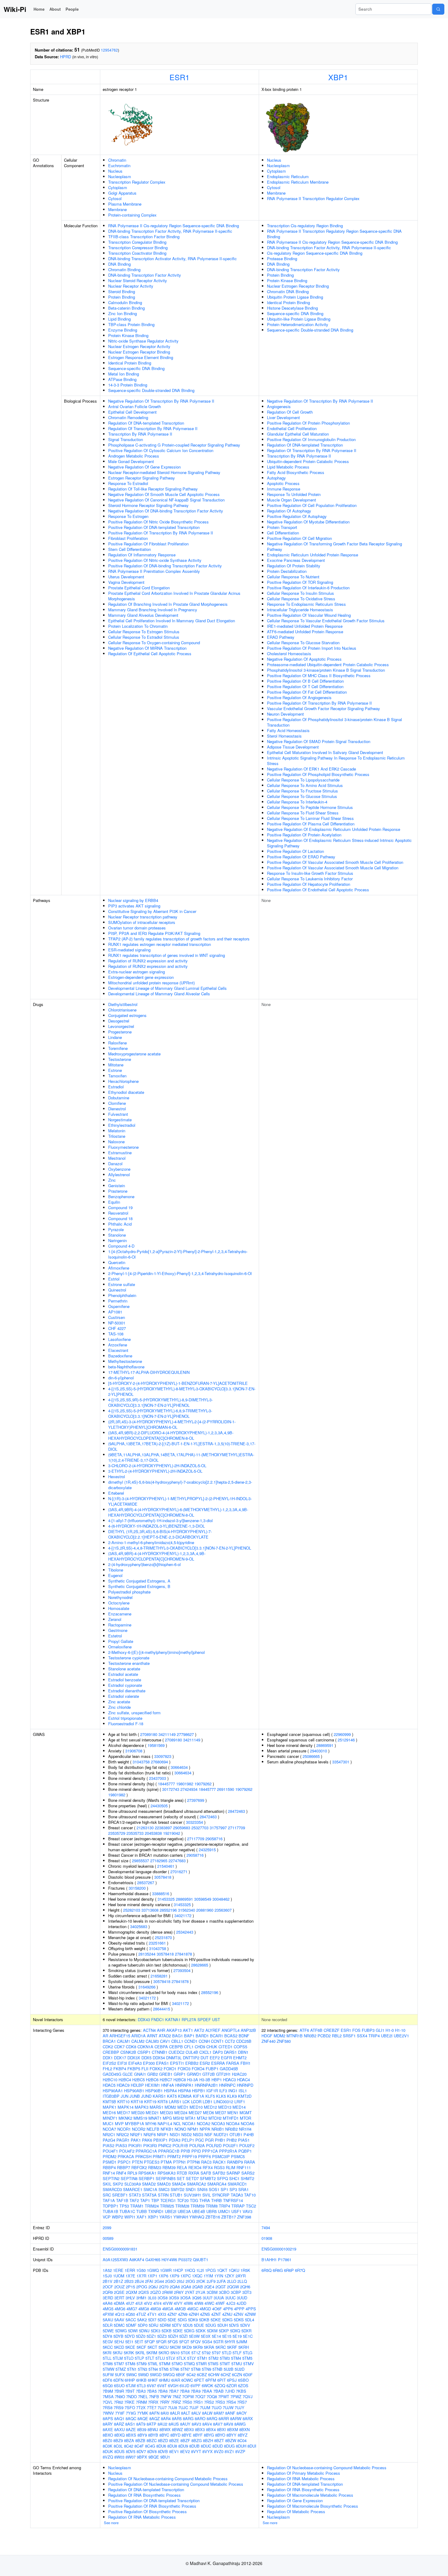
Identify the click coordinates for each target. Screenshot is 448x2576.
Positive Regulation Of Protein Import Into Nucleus (312, 648)
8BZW (231, 2440)
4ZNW (250, 2314)
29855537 (140, 1861)
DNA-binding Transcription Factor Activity (145, 275)
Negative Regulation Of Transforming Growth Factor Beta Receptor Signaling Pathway (334, 546)
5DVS (234, 2325)
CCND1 (191, 2041)
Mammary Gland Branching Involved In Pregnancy (153, 610)
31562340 (187, 1910)
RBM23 (155, 2167)
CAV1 (165, 2041)
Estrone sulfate (122, 1284)
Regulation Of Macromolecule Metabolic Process (310, 2495)
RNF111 (244, 2167)
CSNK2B (128, 2052)
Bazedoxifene (120, 1356)
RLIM (231, 2167)
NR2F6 (150, 2134)
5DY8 (107, 2336)
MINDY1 (110, 2118)
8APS (108, 2418)
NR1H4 (245, 2129)
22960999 (342, 1734)
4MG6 (120, 2309)
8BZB (140, 2440)
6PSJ (232, 2380)
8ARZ (119, 2424)
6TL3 (141, 2386)
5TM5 (247, 2358)
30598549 (203, 1899)
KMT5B (109, 2102)
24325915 (207, 1850)
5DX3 (156, 2331)
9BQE (154, 2457)
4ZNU (227, 2314)
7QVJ (248, 2396)
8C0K (108, 2446)
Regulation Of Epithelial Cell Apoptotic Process (150, 654)
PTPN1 (180, 2162)
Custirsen (117, 1317)
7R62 (119, 2402)
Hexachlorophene (123, 1081)
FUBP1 (212, 2069)
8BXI (221, 2429)
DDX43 (144, 2019)
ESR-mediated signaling (129, 950)
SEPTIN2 (111, 2178)
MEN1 (233, 2113)
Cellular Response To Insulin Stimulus (300, 593)
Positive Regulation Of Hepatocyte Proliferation (309, 884)
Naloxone (116, 1142)
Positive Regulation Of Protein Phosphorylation (308, 423)
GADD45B (229, 2069)
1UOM (119, 2276)
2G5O (170, 2281)
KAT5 (172, 2096)
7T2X (141, 2407)
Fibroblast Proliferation (128, 538)
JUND (146, 2096)
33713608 (150, 1910)
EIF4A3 (135, 2063)
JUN (124, 2096)
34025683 (139, 1926)
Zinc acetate (119, 1702)
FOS (356, 2030)
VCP (107, 2217)
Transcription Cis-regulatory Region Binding (305, 226)
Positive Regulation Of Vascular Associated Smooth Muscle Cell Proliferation (335, 862)
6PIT (222, 2380)
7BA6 (163, 2391)
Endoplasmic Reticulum (288, 176)
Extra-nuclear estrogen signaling (137, 972)
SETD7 (192, 2178)
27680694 (159, 1762)
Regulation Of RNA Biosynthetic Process (144, 2495)
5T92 (206, 2353)
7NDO (132, 2396)
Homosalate (119, 1608)
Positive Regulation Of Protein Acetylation (304, 835)
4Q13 (120, 2314)
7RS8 (108, 2407)
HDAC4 (244, 2080)
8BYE (187, 2435)
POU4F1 (110, 2151)
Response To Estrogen (128, 516)
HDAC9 (123, 2085)
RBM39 (169, 2167)
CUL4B (192, 2052)
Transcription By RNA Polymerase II (140, 434)
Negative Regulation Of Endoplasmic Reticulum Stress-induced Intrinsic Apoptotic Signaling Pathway (339, 843)
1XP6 (163, 2276)
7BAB (219, 2391)
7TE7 (152, 2407)
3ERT (119, 2298)
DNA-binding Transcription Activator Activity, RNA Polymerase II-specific (172, 259)
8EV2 (185, 2451)
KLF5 (210, 2096)
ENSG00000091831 (120, 2249)
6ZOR (232, 2386)
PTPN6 (194, 2162)
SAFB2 (219, 2173)
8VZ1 (229, 2451)
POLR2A (197, 2145)
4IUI (139, 2303)
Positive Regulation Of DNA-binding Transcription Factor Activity (165, 566)
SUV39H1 (192, 2195)
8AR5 (177, 2418)
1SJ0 (107, 2276)
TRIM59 (197, 2206)
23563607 (223, 1910)
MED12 (210, 2107)
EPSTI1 (177, 2063)
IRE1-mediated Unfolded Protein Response (305, 626)
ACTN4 (149, 2030)
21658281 (159, 1976)
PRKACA (126, 2156)
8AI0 (165, 2413)
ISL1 (243, 2091)
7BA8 (185, 2391)
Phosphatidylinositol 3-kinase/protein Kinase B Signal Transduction (326, 670)
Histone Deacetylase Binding (292, 308)
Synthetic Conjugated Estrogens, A (139, 1581)
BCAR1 (217, 2036)
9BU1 (165, 2457)
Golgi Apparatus (122, 193)
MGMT (246, 2113)
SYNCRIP (221, 2195)
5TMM (165, 2364)
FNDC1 (158, 2019)
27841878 (183, 1954)
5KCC (108, 2347)
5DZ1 (151, 2336)
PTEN (137, 2162)
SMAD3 (164, 2184)
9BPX (142, 2457)
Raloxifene (117, 1043)
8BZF (185, 2440)
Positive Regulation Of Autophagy (297, 516)
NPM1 (193, 2129)
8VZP (240, 2451)
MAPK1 (110, 2107)
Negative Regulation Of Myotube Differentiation (308, 522)
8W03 (119, 2457)
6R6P (289, 2270)
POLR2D (214, 2145)
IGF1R (212, 2091)
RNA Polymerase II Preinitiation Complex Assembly (154, 571)
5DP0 (143, 2325)
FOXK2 (156, 2069)
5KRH (244, 2347)
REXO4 (195, 2167)
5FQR (161, 2342)
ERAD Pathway (281, 637)
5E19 (237, 2336)
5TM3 (225, 2358)
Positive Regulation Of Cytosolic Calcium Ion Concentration (161, 450)
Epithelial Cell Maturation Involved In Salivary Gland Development (325, 752)
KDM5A (185, 2096)
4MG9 (156, 2309)
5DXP (224, 2331)
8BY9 (142, 2435)
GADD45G (112, 2074)
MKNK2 (125, 2118)
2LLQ (242, 2281)
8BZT (219, 2440)
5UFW (108, 2375)
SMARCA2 (196, 2184)
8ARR (224, 2418)
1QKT (222, 2270)
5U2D (240, 2369)
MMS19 (140, 2118)
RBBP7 (124, 2167)
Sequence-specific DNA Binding (136, 368)
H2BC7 (166, 2080)
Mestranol (117, 1158)
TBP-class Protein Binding (131, 324)
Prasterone (118, 1191)
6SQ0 (108, 2386)
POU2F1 (230, 2145)
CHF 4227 (117, 1328)
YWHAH (181, 2217)
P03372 (185, 2260)
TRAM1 (137, 2206)
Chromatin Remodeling (128, 417)
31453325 (166, 1899)
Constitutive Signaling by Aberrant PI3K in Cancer (152, 911)
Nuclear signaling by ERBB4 (133, 900)
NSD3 (198, 2134)
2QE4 (209, 2287)
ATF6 (304, 2030)
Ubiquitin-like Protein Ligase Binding (299, 319)
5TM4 (236, 2358)
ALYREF (213, 2030)
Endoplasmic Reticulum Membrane (298, 182)
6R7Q (300, 2270)
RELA (182, 2167)
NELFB (153, 2129)
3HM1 (141, 2298)
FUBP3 (368, 2030)
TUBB (142, 2211)
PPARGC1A (146, 2151)
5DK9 (193, 2320)
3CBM (212, 2292)
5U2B (229, 2369)
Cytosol (115, 198)
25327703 (200, 1828)
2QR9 (108, 2292)
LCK (186, 2102)
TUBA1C (127, 2211)
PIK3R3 (150, 2145)
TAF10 (250, 2195)
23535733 (135, 1833)
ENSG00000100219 (279, 2249)
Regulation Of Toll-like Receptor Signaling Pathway (153, 489)
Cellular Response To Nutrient (293, 577)
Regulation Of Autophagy (289, 511)
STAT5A (149, 2195)
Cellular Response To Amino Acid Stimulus (305, 785)
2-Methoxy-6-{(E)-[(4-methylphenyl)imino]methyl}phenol (156, 1652)
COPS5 (240, 2047)
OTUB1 (236, 2134)
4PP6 (228, 2309)
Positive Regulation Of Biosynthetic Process (148, 2511)
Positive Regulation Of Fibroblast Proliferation (148, 544)
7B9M (108, 2391)
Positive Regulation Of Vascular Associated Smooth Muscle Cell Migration (333, 868)
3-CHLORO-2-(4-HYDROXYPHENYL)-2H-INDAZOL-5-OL (157, 1466)
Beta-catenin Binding (126, 308)
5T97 (216, 2353)
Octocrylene (119, 1603)
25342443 (185, 1932)
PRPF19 (189, 2156)
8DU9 (183, 2446)
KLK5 (221, 2096)
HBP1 (217, 2080)
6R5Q (267, 2270)
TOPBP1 (110, 2206)
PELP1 (188, 2140)
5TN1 (132, 2369)
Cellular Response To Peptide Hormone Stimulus (310, 807)
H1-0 (390, 2030)
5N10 (175, 2353)
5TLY (192, 2358)
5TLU (160, 2358)
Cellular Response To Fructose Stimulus (302, 791)
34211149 (167, 1734)
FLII (145, 2069)
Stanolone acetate (124, 1669)
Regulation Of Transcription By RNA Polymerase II (153, 428)
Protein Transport (282, 527)
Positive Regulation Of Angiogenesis (299, 697)
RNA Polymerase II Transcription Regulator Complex (313, 198)
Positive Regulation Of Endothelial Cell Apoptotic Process (318, 890)
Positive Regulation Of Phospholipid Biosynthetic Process (318, 774)
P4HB (249, 2134)
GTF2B (209, 2074)
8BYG (209, 2435)
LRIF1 (240, 2102)
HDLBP (137, 2085)
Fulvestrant (118, 1114)
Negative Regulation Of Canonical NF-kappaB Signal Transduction (166, 500)
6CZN (237, 2375)
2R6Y (179, 2292)
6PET (199, 2380)
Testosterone (120, 1059)
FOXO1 (170, 2069)
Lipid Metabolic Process (288, 467)
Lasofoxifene (119, 1339)
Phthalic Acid (120, 1224)
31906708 (134, 1751)
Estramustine (120, 1153)
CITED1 (226, 2047)
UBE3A (184, 2211)
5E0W (194, 2336)
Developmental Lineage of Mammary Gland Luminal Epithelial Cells (167, 988)
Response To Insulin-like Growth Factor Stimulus (310, 873)
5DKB (204, 2320)
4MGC (193, 2309)
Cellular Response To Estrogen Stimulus (144, 632)
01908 (267, 2238)
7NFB (154, 2396)
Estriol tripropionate (125, 1718)
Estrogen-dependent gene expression (141, 977)
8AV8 (228, 2424)
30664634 (179, 1767)
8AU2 (162, 2424)
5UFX (120, 2375)
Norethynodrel (120, 1597)
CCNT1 (217, 2041)
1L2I (200, 2270)
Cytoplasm (118, 187)
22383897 (163, 1828)
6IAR (176, 2380)
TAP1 (145, 2200)
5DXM (212, 2331)
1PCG (210, 2270)
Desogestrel (119, 1021)
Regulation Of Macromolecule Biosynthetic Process (313, 2506)
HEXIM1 (153, 2085)
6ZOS (243, 2386)
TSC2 (251, 2206)
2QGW (233, 2287)
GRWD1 (194, 2074)
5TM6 (108, 2364)
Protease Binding (282, 259)
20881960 (205, 1910)
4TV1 (152, 2314)
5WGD (156, 2375)
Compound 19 (120, 1207)
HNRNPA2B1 (206, 2085)
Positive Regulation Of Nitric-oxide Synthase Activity (155, 560)
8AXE (108, 2429)
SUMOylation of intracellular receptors (142, 922)
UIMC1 (224, 2211)
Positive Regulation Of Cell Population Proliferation (312, 505)
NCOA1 (189, 2123)
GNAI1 (140, 2074)
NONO (180, 2129)
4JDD (241, 2303)
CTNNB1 (160, 2052)
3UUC (230, 2298)
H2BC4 (125, 2080)
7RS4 (231, 2402)
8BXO (108, 2435)
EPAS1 (162, 2063)
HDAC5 (109, 2085)
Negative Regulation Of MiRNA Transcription (147, 648)
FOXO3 (184, 2069)
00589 (108, 2238)
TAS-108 (116, 1334)
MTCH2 (215, 2118)
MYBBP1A (135, 2123)
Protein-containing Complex (132, 215)
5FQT (184, 2342)
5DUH (222, 2325)
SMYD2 (178, 2189)
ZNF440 (268, 2041)
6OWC (187, 2380)
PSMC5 (238, 2156)
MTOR (245, 2118)
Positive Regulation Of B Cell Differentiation (305, 681)
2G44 (159, 2281)
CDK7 (119, 2047)
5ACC (131, 2320)
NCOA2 (204, 2123)
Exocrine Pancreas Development (296, 560)
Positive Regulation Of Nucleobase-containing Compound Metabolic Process (176, 2484)
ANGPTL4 (231, 2030)
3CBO (224, 2292)
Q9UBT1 (201, 2260)
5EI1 (129, 2342)
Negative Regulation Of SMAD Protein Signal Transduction (319, 741)
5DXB (167, 2331)
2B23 (129, 2281)
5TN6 (174, 2369)
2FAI (149, 2281)
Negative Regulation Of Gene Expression (144, 467)
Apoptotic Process (283, 483)
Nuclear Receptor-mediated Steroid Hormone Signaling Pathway (164, 472)
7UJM (205, 2407)
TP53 (124, 2206)
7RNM (141, 2402)
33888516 (161, 1893)
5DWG (121, 2331)
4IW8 (199, 2303)
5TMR (201, 2364)
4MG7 (132, 2309)
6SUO (119, 2386)
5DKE (216, 2320)
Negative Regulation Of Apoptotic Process (304, 659)
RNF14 (109, 2173)
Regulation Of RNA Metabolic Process (142, 2517)
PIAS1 (244, 2140)
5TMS (213, 2364)
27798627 (185, 1734)
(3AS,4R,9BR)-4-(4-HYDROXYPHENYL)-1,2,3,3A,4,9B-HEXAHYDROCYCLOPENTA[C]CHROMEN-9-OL (157, 1556)
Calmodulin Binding (125, 302)
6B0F (181, 2375)
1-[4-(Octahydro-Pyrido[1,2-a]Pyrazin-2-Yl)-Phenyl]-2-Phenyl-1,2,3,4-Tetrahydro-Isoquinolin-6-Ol (178, 1254)
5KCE (130, 2347)
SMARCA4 (217, 2184)
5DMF (131, 2325)
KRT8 (163, 2102)
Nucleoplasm (120, 176)
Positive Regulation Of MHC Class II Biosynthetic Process (319, 675)
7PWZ (236, 2396)
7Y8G (131, 2413)
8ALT (186, 2413)
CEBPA (161, 2047)
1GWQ (153, 2270)
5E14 (216, 2336)
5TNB (217, 2369)
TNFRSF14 (233, 2200)
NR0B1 (218, 2129)
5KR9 (198, 2347)
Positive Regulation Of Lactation (295, 851)
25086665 (311, 1756)
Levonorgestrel (121, 1026)
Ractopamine (120, 1625)
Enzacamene (120, 1614)
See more (111, 2523)
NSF (208, 2134)
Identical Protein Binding (130, 363)
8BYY (231, 2435)
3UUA (219, 2298)
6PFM (211, 2380)
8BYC (164, 2435)
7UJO (217, 2407)
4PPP (239, 2309)
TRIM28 (182, 2206)
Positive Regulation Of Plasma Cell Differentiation (311, 824)
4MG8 (144, 2309)
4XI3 (162, 2314)
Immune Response (284, 489)
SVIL (207, 2195)
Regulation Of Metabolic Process (296, 2511)
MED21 (152, 2113)
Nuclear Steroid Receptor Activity (138, 280)
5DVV (245, 2325)
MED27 (195, 2113)
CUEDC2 (176, 2052)
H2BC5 (139, 2080)
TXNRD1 (156, 2211)
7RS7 (242, 2402)
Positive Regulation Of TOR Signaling (300, 582)
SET (181, 2178)
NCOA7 (109, 2129)
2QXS (144, 2292)
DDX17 (120, 2058)
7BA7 (174, 2391)
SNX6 (202, 2189)
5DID (162, 2320)
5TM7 (119, 2364)
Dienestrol (117, 1109)
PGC (200, 2140)
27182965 (159, 1861)
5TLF (237, 2353)
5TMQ (189, 2364)
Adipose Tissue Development (293, 747)
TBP (155, 2200)
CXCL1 (205, 2052)
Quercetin (117, 1262)
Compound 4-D (121, 1246)
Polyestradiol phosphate (129, 1592)
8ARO (200, 2418)
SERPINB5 (166, 2178)
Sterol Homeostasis (284, 736)
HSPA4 (170, 2091)
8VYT (196, 2451)
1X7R (141, 2276)
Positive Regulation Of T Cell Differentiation (305, 686)
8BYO (220, 2435)
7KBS (241, 2391)
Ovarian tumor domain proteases (137, 928)
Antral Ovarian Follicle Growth (135, 406)
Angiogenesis (279, 406)
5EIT (139, 2342)
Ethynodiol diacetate (126, 1092)
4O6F (217, 2309)
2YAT (190, 2292)
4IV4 (157, 2303)
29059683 (182, 1828)
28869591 (184, 1899)
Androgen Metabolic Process (134, 456)
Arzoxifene (118, 1345)
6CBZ (202, 2375)
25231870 (163, 1937)
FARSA (233, 2063)
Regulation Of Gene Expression (295, 2501)
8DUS (119, 2451)
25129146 (346, 1740)
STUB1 (176, 2195)
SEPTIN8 (129, 2178)
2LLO (232, 2281)
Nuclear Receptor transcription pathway (143, 917)
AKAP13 (174, 2030)
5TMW (108, 2369)
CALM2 (138, 2041)
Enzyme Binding (123, 330)
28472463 (236, 1811)
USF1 (236, 2211)
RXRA (194, 2173)
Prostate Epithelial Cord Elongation (139, 588)
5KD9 (187, 2347)
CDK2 (108, 2047)
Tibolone (116, 1570)
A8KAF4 (137, 2260)
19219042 (172, 1833)
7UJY (240, 2407)
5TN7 (185, 2369)
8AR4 (166, 2418)
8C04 (242, 2440)
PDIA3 (175, 2140)
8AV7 (218, 2424)
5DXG (189, 2331)
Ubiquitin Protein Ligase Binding (295, 297)
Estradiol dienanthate (127, 1691)
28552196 (168, 1910)
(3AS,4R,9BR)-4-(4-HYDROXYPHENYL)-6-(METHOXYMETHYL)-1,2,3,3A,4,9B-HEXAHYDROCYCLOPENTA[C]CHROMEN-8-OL (178, 1512)
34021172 (183, 1915)
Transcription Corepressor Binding (138, 248)
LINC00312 (223, 2102)
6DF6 (107, 2380)
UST (216, 2019)
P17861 (285, 2260)
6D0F (248, 2375)
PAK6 (147, 2140)
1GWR (166, 2270)
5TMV (249, 2364)
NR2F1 (136, 2134)
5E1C (248, 2336)
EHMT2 (240, 2058)
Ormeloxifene (120, 1647)
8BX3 (200, 2429)
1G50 (141, 2270)
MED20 (138, 2113)
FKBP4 (120, 2069)
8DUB (194, 2446)
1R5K (245, 2270)
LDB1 (208, 2102)
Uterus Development (126, 577)
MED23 (167, 2113)
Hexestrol (117, 1477)
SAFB (206, 2173)
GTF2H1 (223, 2074)
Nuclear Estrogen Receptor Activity (139, 346)
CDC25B (244, 2041)
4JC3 (231, 2303)
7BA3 (141, 2391)
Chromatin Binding (124, 269)
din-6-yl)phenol (121, 1378)
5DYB (118, 2336)
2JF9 (211, 2281)
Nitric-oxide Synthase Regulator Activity (143, 341)
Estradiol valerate (124, 1696)
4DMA (119, 2303)
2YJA (201, 2292)
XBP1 (338, 77)
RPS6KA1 (147, 2173)
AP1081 (115, 1312)
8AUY (185, 2424)
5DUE (199, 2325)
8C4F (139, 2446)
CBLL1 (177, 2041)
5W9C (132, 2375)
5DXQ (235, 2331)
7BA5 (152, 2391)
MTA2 (202, 2118)
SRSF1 (349, 2036)
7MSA (108, 2396)
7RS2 (209, 2402)
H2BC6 (152, 2080)
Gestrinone (118, 1630)
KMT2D (245, 2096)
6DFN (118, 2380)
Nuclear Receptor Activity (131, 286)
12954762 (109, 50)
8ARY (108, 2424)
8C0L (118, 2446)
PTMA (166, 2162)
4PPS (251, 2309)
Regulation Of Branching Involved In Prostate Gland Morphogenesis (168, 604)
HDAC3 (229, 2080)
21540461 (166, 1866)
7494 (266, 2228)
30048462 (221, 1899)
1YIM (208, 2276)
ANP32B (248, 2030)
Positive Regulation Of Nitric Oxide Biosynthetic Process (158, 522)
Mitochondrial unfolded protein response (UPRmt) (151, 983)
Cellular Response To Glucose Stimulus (302, 796)
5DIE (172, 2320)
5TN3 (142, 2369)
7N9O (120, 2396)
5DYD (130, 2336)
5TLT (150, 2358)
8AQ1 (119, 2418)
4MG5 (108, 2309)
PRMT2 (174, 2156)
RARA (250, 2162)
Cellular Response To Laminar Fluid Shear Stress (310, 818)
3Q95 (197, 2298)
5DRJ (154, 2325)
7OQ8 (212, 2396)
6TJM (131, 2386)
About (55, 9)
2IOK (201, 2281)
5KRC (221, 2347)
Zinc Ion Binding (123, 313)
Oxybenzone (119, 1169)
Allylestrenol (119, 1175)
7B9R (119, 2391)
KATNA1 (173, 2019)
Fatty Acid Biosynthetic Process (296, 472)
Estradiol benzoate (125, 1680)
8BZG (197, 2440)
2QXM (132, 2292)
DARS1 (230, 2052)
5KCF (141, 2347)
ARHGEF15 (120, 2036)
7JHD (230, 2391)
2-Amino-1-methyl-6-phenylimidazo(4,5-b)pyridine (151, 1542)
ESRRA (218, 2063)
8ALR (175, 2413)
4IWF (220, 2303)
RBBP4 (109, 2167)
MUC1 (108, 2123)
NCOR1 (124, 2129)
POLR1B (180, 2145)
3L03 (152, 2298)
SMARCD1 (237, 2184)
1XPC (186, 2276)
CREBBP (111, 2052)
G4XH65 (153, 2260)
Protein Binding (122, 297)
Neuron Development (285, 714)
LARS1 (175, 2102)
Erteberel (116, 1493)
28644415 (162, 2009)
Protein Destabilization (287, 571)
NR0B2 (231, 2129)
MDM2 (170, 2107)
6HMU (165, 2380)
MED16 (109, 2113)
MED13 (225, 2107)
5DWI (133, 2331)
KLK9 (232, 2096)
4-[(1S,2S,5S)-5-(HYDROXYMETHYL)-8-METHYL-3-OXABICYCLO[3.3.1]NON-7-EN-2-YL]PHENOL (182, 1391)
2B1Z (118, 2281)
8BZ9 (118, 2440)
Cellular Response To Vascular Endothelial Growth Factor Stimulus (326, 621)
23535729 (117, 1833)
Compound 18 (120, 1218)
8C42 (129, 2446)
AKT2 (199, 2030)
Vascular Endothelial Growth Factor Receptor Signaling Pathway (324, 708)
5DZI (183, 2336)
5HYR (230, 2342)
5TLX (181, 2358)
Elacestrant (118, 1350)
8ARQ (212, 2418)
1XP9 (174, 2276)
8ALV (196, 2413)
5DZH (173, 2336)
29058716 (214, 1839)
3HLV (130, 2298)
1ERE (118, 2270)
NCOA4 (233, 2123)
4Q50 (130, 2314)
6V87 (151, 2386)
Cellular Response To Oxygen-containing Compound (154, 643)
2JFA (221, 2281)
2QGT (221, 2287)
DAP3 (218, 2052)
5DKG (227, 2320)
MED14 (239, 2107)
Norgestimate (120, 1120)
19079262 (203, 1784)
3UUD (242, 2298)
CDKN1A (145, 2047)
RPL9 (132, 2173)
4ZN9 (183, 2314)
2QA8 (186, 2287)
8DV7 (141, 2451)
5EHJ (119, 2342)
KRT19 (150, 2102)
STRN (163, 2195)
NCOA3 (218, 2123)
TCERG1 (168, 2200)
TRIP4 (224, 2206)
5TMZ (121, 2369)
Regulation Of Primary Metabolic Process (304, 2473)
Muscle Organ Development (292, 500)
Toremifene (118, 1048)
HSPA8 (184, 2091)
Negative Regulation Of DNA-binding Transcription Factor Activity (166, 511)
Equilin (114, 1202)
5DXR (246, 2331)
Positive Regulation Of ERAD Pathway (301, 857)
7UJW (228, 2407)
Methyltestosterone (125, 1361)
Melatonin (117, 1131)
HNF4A (168, 2085)
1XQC (197, 2276)
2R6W (167, 2292)
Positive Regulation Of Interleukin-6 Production (308, 588)
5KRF (232, 2347)
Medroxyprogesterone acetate (134, 1054)
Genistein (117, 1186)
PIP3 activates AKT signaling (134, 906)
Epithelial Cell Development (132, 412)
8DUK (108, 2451)
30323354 (194, 1822)
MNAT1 (155, 2118)
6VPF (196, 2386)
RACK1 (219, 2162)
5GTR (218, 2342)
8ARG (188, 2418)
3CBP (236, 2292)
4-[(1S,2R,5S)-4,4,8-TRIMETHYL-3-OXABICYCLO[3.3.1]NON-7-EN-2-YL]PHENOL (180, 1548)
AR (105, 2036)
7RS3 (220, 2402)
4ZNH (194, 2314)
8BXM (233, 2429)
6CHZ (226, 2375)
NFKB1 (167, 2129)
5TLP (139, 2358)
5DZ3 (162, 2336)
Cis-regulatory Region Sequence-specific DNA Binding (315, 253)
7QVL (108, 2402)
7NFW (166, 2396)
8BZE (174, 2440)
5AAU (108, 2320)
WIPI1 (130, 2217)
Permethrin (118, 1301)
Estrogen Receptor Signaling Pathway (142, 478)
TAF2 (134, 2200)
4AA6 (108, 2303)
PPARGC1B (169, 2151)
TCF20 (183, 2200)
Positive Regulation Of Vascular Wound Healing (309, 615)
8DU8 (172, 2446)
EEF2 (215, 2058)
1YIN (219, 2276)
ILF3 (223, 2091)
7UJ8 (172, 2407)
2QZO (156, 2292)
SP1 (224, 2189)
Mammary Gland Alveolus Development (143, 615)
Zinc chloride (119, 1707)
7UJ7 (162, 2407)
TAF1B (122, 2200)
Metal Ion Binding (124, 374)
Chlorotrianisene (122, 1010)
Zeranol (115, 1619)
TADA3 (237, 2195)
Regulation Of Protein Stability (294, 566)
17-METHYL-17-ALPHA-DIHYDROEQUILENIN (149, 1372)
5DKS (239, 2320)
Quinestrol (117, 1290)
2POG (142, 2287)
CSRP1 (144, 2052)
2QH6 (245, 2287)
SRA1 (244, 2189)
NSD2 (187, 2134)
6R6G (278, 2270)
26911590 (226, 1789)
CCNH (204, 2041)
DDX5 (146, 2058)
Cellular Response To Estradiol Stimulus (144, 637)
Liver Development (283, 417)
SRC (107, 2195)
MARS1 (156, 2107)
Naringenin (117, 1240)
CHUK (212, 2047)
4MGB (180, 2309)
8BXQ (119, 2435)
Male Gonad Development (131, 461)
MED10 (196, 2107)
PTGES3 (152, 2162)
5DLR (108, 2325)
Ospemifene (119, 1306)
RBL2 (337, 2036)
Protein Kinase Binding (128, 335)
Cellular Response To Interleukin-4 (297, 802)
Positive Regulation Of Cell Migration (299, 538)
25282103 (132, 1910)
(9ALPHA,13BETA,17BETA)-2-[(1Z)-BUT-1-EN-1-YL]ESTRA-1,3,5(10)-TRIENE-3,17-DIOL (182, 1446)
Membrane (117, 209)
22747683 (177, 1861)
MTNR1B (295, 2036)
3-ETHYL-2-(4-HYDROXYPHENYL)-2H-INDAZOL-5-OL (155, 1471)
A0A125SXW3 (115, 2260)
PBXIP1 (160, 2140)
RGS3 (219, 2167)
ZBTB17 (229, 2217)
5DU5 (188, 2325)
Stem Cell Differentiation (130, 549)
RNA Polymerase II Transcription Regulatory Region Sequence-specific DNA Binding (334, 234)
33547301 (341, 1762)
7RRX (153, 2402)
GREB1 (166, 2074)
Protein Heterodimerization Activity (298, 324)
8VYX (208, 2451)
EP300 (149, 2063)
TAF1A (109, 2200)
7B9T (130, 2391)
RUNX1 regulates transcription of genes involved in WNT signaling (167, 955)
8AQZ (155, 2418)
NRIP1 (163, 2134)
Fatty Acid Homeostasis (288, 730)
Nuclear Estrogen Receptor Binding (139, 352)
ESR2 (205, 2063)
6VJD (184, 2386)
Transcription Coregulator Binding (137, 242)
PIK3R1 (135, 2145)
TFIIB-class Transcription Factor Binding (144, 237)
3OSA (185, 2298)
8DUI (252, 2446)
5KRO (164, 2353)
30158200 (137, 1888)
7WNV (108, 2413)
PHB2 (232, 2140)
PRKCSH (143, 2156)
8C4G (150, 2446)
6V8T (162, 2386)
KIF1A (199, 2096)
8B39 (142, 2429)
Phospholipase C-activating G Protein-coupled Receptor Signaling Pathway (174, 445)
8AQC (131, 2418)
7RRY (165, 2402)
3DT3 (247, 2292)
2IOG (190, 2281)
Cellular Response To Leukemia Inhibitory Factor (310, 879)
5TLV (171, 2358)
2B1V (108, 2281)
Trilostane (117, 1136)
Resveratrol (118, 1213)
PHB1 (220, 2140)
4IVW (168, 2303)
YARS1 (166, 2217)
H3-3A (193, 2080)
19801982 (185, 1784)
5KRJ (118, 2353)
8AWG (240, 2424)
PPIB (185, 2151)
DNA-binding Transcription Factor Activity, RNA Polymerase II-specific (170, 231)
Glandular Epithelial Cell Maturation (298, 434)
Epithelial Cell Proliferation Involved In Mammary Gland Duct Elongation (172, 621)
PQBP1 (245, 2151)
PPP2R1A (228, 2151)
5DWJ (144, 2331)
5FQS (173, 2342)
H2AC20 (239, 2074)
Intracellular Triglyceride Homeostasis (300, 610)
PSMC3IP (221, 2156)
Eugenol (115, 1575)
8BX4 (211, 2429)
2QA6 (175, 2287)
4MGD (205, 2309)
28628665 (200, 1965)
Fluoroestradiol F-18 (126, 1724)
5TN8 (196, 2369)
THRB (217, 2200)
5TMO (177, 2364)
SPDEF (204, 2019)
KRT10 (123, 2102)
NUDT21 (221, 2134)
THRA (205, 2200)
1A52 (107, 2270)
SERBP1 (147, 2178)
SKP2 (118, 2184)
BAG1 (178, 2036)
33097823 (163, 1756)
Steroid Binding (122, 291)
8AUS (174, 2424)
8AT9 (141, 2424)
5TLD (227, 2353)
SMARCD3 (112, 2189)
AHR (161, 2030)
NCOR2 (139, 2129)
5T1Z (196, 2353)
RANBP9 (235, 2162)
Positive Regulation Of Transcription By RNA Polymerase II (161, 533)
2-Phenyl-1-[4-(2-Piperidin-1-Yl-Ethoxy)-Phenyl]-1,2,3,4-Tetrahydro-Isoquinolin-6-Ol (180, 1273)
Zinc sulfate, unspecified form (134, 1713)
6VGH (173, 2386)
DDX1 (108, 2058)
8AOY (242, 2413)
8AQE (143, 2418)
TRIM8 (212, 2206)
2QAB (198, 2287)
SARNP (233, 2173)
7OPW (188, 2396)
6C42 (191, 2375)
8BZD (163, 2440)
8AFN (154, 2413)
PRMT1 (159, 2156)
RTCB (182, 2173)
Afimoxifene (119, 1268)
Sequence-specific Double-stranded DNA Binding (151, 390)
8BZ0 (107, 2440)
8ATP (151, 2424)
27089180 (149, 1734)
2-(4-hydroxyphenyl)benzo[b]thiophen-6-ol (144, 1564)
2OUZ (119, 2287)
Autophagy (276, 478)
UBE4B (199, 2211)
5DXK (201, 2331)
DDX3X (134, 2058)
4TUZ (141, 2314)
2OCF (108, 2287)
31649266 (147, 1987)
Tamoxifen (117, 1076)
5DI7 (152, 2320)
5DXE (178, 2331)
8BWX (165, 2429)
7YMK (143, 2413)
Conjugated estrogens (127, 1015)
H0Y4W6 (169, 2260)
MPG (167, 2118)
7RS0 (187, 2402)
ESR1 (180, 77)
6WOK (208, 2386)
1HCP (178, 2270)
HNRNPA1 (184, 2085)
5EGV (108, 2342)
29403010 (318, 1751)
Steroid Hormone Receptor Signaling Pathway (148, 505)
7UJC (183, 2407)
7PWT (224, 2396)
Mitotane (116, 1065)
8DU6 (161, 2446)
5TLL (107, 2358)
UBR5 (212, 2211)
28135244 (147, 1954)
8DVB (163, 2451)
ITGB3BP (111, 2096)
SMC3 (164, 2189)
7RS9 (119, 2407)
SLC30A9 (133, 2184)
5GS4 (207, 2342)
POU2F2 (247, 2145)
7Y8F (120, 2413)
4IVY (178, 2303)
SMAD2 (149, 2184)
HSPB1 (199, 2091)
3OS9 (174, 2298)
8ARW (236, 2418)
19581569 (156, 1745)
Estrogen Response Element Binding (141, 357)
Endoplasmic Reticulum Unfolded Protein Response (313, 555)
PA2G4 (109, 2140)
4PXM (108, 2314)
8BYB (153, 2435)
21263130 (145, 1828)
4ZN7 (172, 2314)
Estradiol (116, 1087)
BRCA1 (109, 2041)
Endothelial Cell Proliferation (292, 428)
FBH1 (245, 2063)
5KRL (140, 2353)
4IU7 (130, 2303)
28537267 (146, 1883)
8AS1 (130, 2424)
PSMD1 (110, 2162)
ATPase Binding (122, 379)
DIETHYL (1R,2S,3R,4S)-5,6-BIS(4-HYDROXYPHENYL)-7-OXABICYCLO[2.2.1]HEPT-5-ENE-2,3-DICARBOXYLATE (160, 1534)
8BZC (152, 2440)
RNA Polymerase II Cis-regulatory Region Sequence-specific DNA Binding (174, 226)
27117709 (236, 1828)
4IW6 (188, 2303)
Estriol (114, 1279)
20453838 (153, 1833)
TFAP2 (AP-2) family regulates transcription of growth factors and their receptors (179, 939)
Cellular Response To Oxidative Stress (301, 599)
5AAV (119, 2320)
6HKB (141, 2380)
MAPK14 (126, 2107)
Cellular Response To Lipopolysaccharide (303, 780)
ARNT (152, 2036)
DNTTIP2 (191, 2058)
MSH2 (179, 2118)
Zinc (112, 1180)
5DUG (211, 2325)
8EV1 (174, 2451)
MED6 (208, 2113)
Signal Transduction (126, 439)
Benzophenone (121, 1196)
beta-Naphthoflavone (126, 1367)
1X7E (130, 2276)
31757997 (218, 1828)
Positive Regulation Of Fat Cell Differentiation (307, 692)
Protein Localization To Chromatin (138, 626)
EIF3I (122, 2063)
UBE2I (171, 2211)
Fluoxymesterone (123, 1147)
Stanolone (117, 1235)
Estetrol (115, 1636)
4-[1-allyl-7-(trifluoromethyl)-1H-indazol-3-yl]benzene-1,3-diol (160, 1520)
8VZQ (108, 2457)
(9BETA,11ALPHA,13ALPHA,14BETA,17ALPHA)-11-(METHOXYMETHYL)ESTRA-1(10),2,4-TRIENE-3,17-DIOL (181, 1457)
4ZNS (205, 2314)
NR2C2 (123, 2134)
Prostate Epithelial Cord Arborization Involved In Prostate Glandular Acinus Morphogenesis (174, 596)
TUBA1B (110, 2211)
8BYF (198, 2435)
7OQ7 (200, 2396)
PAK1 (136, 2140)
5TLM (118, 2358)
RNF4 (121, 2173)
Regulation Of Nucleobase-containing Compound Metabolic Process (168, 2479)
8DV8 (152, 2451)
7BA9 (196, 2391)
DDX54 (159, 2058)
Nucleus (115, 171)
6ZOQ (220, 2386)
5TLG (248, 2353)
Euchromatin (119, 165)
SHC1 (234, 2178)
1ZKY (229, 2276)
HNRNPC (227, 2085)
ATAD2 (165, 2036)
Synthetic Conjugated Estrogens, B (139, 1586)
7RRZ (176, 2402)
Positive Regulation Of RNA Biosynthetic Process (152, 2506)
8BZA (129, 2440)
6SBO (243, 2380)
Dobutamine (119, 1098)
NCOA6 (247, 2123)
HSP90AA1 (113, 2091)
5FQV (196, 2342)
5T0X (185, 2353)
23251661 (157, 1943)
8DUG (229, 2446)
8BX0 (189, 2429)
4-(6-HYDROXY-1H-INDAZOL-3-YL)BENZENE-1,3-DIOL (156, 1526)
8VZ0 (219, 2451)
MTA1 (190, 2118)
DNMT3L (174, 2058)
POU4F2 (127, 2151)
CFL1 (189, 2047)
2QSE (119, 2292)
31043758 (141, 1762)
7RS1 (198, 2402)
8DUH (241, 2446)
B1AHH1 (269, 2260)
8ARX (248, 2418)
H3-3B (205, 2080)
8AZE (131, 2429)
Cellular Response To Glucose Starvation (303, 643)
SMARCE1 (133, 2189)
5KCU (164, 2347)
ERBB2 (192, 2063)
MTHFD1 (231, 2118)
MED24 (181, 2113)
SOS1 (214, 2189)
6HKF (153, 2380)
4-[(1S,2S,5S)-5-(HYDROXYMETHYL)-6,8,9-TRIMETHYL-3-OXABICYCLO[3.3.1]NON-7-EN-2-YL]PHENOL (160, 1413)
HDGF (267, 2036)
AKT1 (188, 2030)
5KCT (152, 2347)
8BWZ (177, 2429)
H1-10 (400, 2030)
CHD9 (200, 2047)
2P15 (130, 2287)
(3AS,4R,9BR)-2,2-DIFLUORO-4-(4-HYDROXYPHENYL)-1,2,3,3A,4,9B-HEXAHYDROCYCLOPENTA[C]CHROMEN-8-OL (171, 1435)
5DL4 (250, 2320)
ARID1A (139, 2036)
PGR (209, 2140)
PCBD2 (324, 2036)
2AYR (241, 2276)
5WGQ (169, 2375)
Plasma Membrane (125, 204)
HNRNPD (245, 2085)
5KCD (119, 2347)
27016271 (179, 1872)
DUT (204, 2058)
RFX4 (208, 2167)
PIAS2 (108, 2145)
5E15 (227, 2336)
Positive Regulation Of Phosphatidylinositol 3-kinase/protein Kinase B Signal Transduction (334, 722)
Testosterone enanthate (129, 1663)
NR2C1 (109, 2134)
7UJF (194, 2407)
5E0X (206, 2336)
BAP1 (189, 2036)
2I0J (181, 2281)
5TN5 (164, 2369)
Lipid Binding (119, 319)
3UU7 (208, 2298)
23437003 (158, 1778)
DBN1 (243, 2052)
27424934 (189, 1789)
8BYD (175, 2435)
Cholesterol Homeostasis (289, 654)
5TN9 (206, 2369)
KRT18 (137, 2102)
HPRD (66, 57)
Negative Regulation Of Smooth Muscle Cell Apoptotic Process (164, 494)
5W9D (143, 2375)
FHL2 (107, 2069)
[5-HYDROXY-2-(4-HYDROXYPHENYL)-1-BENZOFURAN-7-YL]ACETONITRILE (178, 1383)
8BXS (131, 2435)
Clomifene (117, 1103)
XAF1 (142, 2217)
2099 (107, 2228)
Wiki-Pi (15, 9)
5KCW (175, 2347)
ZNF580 (284, 2041)
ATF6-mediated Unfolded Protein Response (305, 632)
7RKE (130, 2402)
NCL (177, 2123)
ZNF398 (244, 2217)
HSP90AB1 (134, 2091)
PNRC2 (165, 2145)
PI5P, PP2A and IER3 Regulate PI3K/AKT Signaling (154, 933)
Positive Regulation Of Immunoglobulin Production (311, 439)
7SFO (130, 2407)
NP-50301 (117, 1323)
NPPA (205, 2129)
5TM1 (202, 2358)
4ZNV (238, 2314)
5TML (153, 2364)
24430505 (159, 1806)
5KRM (152, 2353)
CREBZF (332, 2030)
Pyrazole (116, 1229)
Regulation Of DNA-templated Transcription (146, 423)
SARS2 (248, 2173)
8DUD (218, 2446)
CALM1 (124, 2041)
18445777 (166, 1784)
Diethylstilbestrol (123, 1004)
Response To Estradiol (128, 483)
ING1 (233, 2091)
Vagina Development (126, 582)
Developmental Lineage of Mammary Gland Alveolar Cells (159, 994)
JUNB (135, 2096)
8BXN (244, 2429)
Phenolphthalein (122, 1295)
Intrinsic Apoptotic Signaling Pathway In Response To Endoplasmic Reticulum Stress (336, 761)
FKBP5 (134, 2069)
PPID (196, 2151)
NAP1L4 (165, 2123)
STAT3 (135, 2195)
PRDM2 (110, 2156)
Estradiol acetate (123, 1674)
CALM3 (152, 2041)
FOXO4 (198, 2069)
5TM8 (130, 2364)
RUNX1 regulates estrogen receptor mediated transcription (160, 944)
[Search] (438, 9)
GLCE (128, 2074)
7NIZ (177, 2396)
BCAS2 (231, 2036)
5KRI (107, 2353)
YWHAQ (197, 2217)
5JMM (242, 2342)
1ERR (130, 2270)
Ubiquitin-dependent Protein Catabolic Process (308, 461)
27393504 (182, 1970)
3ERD (108, 2298)
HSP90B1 (154, 2091)
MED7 (221, 2113)
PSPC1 (124, 2162)
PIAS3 (121, 2145)
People (72, 9)
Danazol (115, 1164)
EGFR (226, 2058)
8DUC (206, 2446)
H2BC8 (180, 2080)
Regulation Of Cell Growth (290, 412)
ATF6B (316, 2030)
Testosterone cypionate (129, 1658)
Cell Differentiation (283, 533)
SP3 (233, 2189)
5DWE (108, 2331)
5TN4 (153, 2369)
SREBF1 (120, 2195)
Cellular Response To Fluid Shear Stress (303, 813)
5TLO (129, 2358)
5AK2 (142, 2320)
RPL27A (189, 2019)
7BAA (207, 2391)
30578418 (163, 1877)
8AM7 (219, 2413)
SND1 (191, 2189)
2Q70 (164, 2287)
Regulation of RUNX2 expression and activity (148, 961)
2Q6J (153, 2287)
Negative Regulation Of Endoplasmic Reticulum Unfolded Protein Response (334, 829)
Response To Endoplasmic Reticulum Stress (306, 604)
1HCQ (190, 2270)
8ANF (230, 2413)
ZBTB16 (213, 2217)
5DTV (177, 2325)
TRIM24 (152, 2206)
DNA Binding (119, 264)
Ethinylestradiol (122, 1125)
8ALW (207, 2413)
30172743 (171, 1789)
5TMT (225, 2364)
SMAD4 (179, 2184)
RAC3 (206, 2162)
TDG (194, 2200)
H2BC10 (110, 2080)
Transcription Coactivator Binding (137, 253)
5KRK (129, 2353)
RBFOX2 (139, 2167)
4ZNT (216, 2314)
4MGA (168, 2309)
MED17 (124, 2113)
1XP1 (152, 2276)
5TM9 (142, 2364)
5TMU (237, 2364)
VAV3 (247, 2211)
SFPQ (222, 2178)
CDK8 (131, 2047)
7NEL (143, 2396)
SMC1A (150, 2189)
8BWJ (153, 2429)
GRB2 (153, 2074)
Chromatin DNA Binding (288, 291)
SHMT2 (247, 2178)
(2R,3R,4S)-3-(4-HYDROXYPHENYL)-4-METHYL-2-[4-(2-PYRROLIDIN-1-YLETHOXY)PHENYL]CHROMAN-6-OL (172, 1424)
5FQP (150, 2342)
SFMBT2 (208, 2178)
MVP (119, 2123)
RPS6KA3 (167, 2173)
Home (39, 9)
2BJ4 (139, 2281)
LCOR (196, 2102)
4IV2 (148, 2303)
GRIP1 (180, 2074)
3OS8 (163, 2298)
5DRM (165, 2325)
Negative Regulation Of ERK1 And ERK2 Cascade (311, 769)
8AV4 (207, 2424)
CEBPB (176, 2047)
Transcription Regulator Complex (137, 182)
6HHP (130, 2380)
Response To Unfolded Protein (294, 494)
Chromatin (117, 160)
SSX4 (362, 2036)
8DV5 (131, 2451)
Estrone (115, 1070)
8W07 (131, 2457)
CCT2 (230, 2041)
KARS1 (159, 2096)
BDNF (244, 2036)
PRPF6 (204, 2156)
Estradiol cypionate (125, 1685)
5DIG (182, 2320)
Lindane (115, 1037)
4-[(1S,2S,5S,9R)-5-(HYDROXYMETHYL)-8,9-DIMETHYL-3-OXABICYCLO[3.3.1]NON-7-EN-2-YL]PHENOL (160, 1402)
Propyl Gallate (121, 1641)
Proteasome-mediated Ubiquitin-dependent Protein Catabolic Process (328, 665)
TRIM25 (167, 2206)
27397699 (196, 1800)
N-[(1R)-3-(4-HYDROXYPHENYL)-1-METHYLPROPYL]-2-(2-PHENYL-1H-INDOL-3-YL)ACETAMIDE (180, 1501)
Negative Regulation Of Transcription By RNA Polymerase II (161, 401)
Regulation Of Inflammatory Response (142, 555)
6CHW (214, 2375)
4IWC (209, 2303)
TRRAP (238, 2206)
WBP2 (117, 2217)
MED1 (183, 2107)
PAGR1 (123, 2140)
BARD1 (202, 2036)
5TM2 (213, 2358)
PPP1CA (210, 2151)
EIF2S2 (109, 2063)
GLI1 (380, 2030)
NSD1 (175, 2134)
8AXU (119, 2429)
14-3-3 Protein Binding (128, 385)
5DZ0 (141, 2336)
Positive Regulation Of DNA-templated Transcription (154, 527)
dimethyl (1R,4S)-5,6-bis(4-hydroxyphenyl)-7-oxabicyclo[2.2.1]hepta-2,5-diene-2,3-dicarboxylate (180, 1485)
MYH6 (151, 2123)
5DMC (119, 2325)
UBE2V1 (401, 2036)
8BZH (208, 2440)
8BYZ (243, 2435)
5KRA (209, 2347)
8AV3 (196, 2424)
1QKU (234, 2270)
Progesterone (120, 1032)
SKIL (107, 2184)
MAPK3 (142, 2107)
